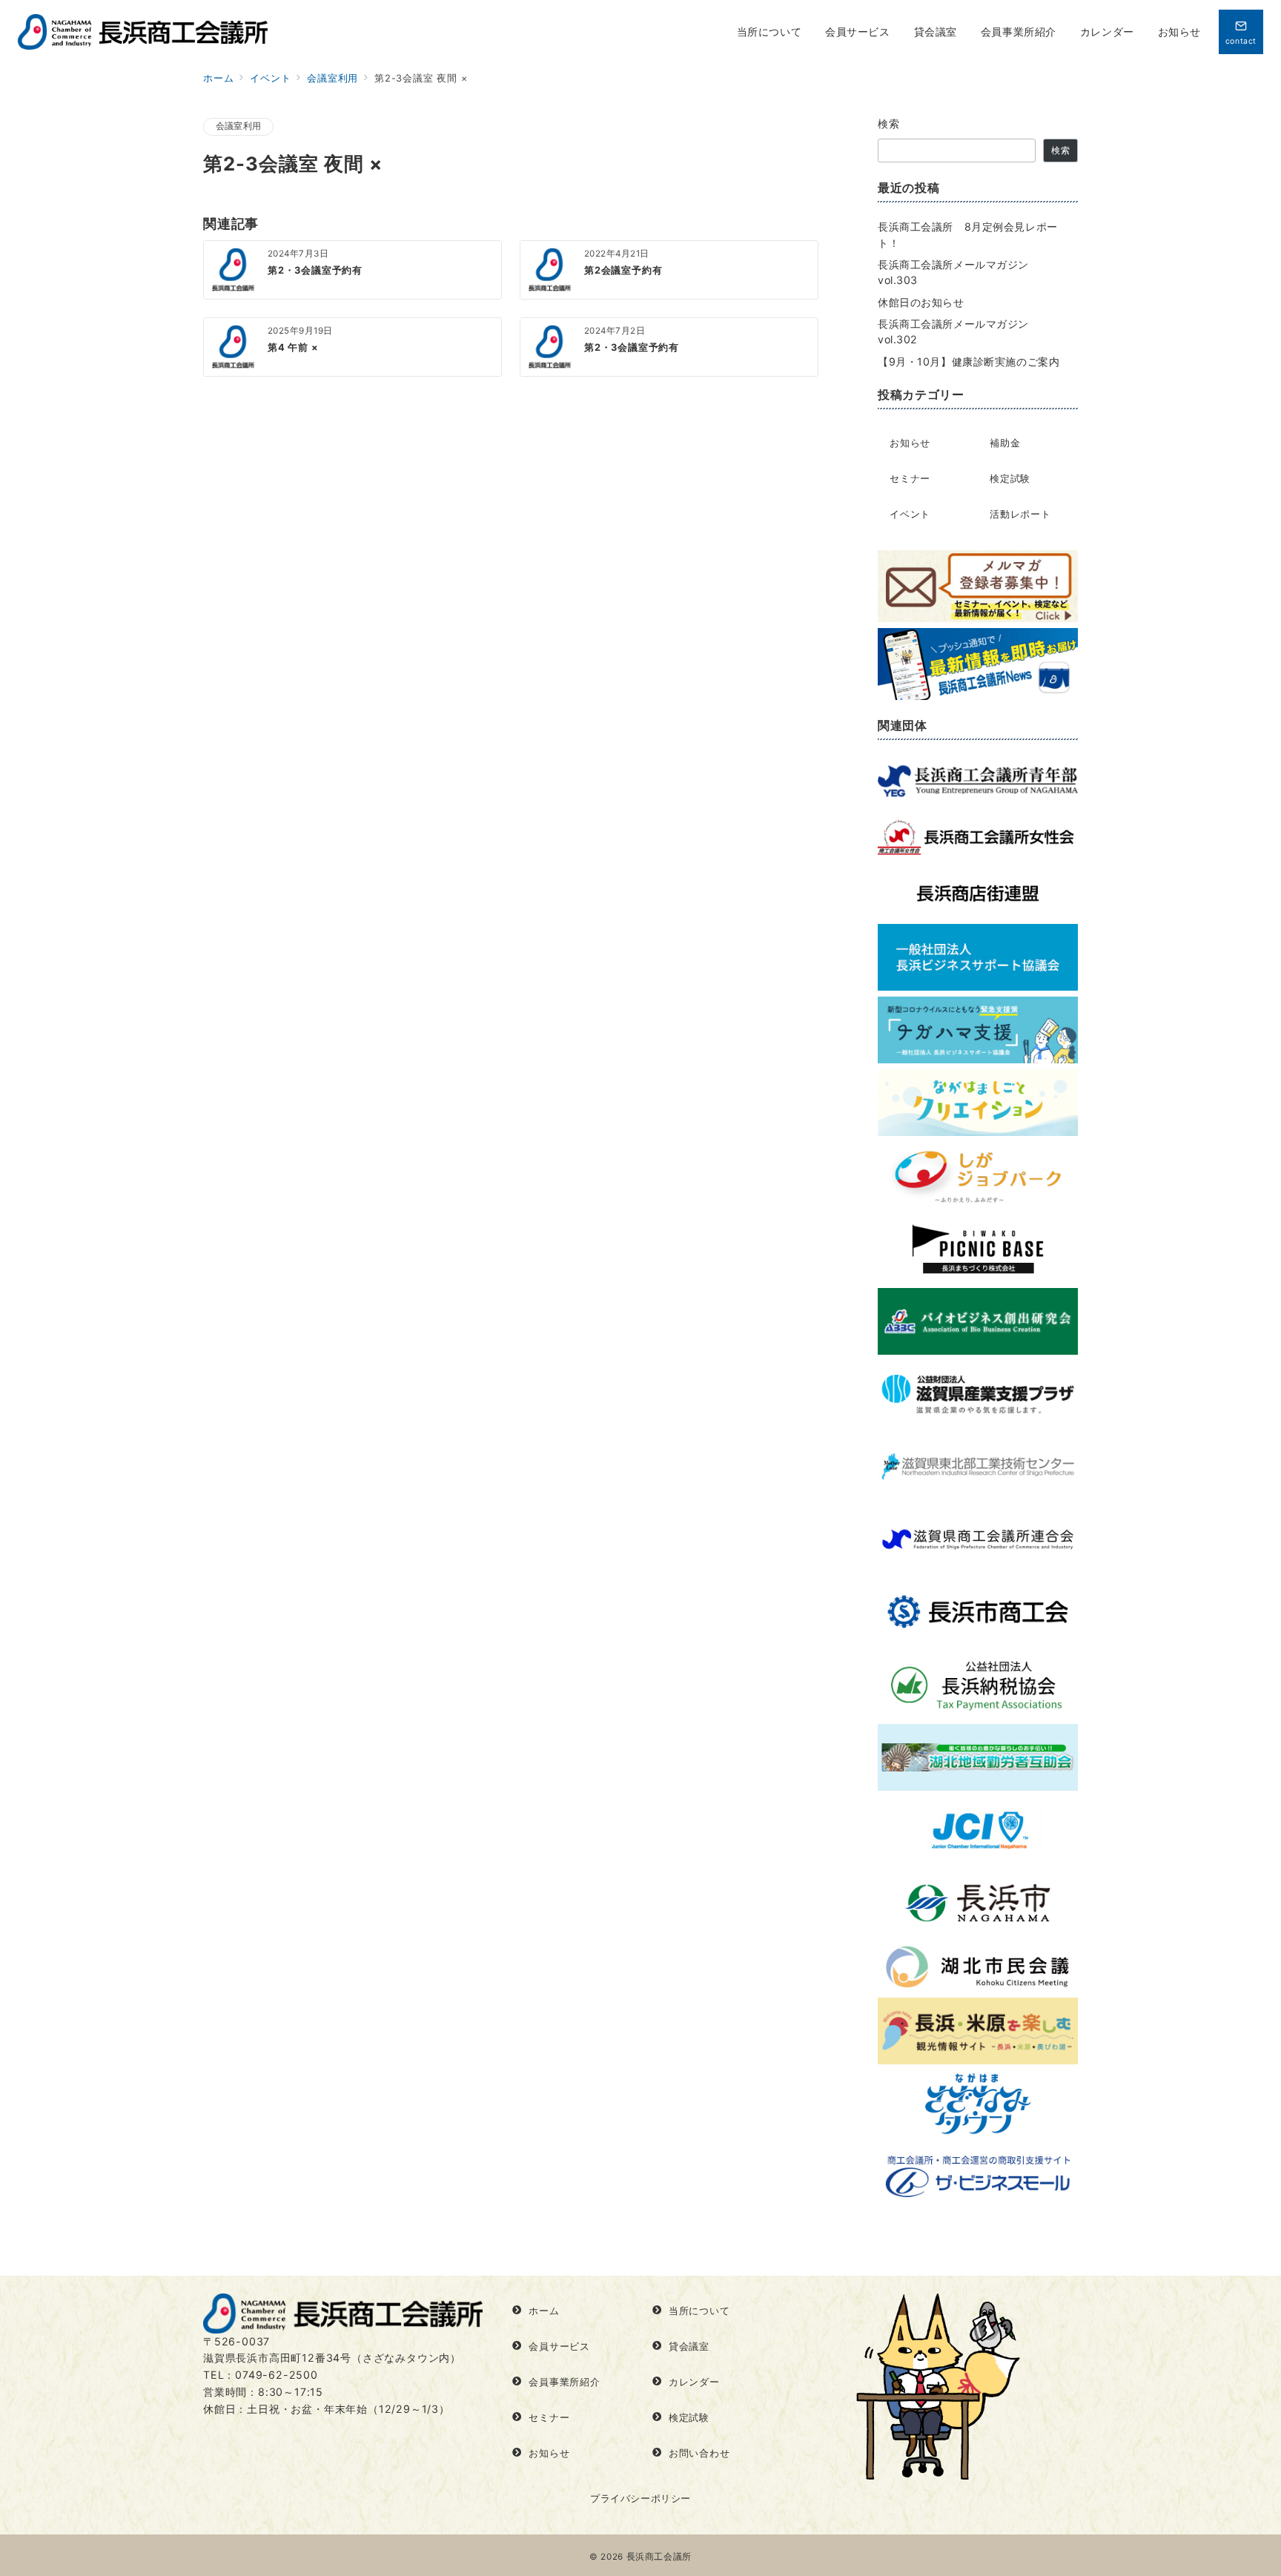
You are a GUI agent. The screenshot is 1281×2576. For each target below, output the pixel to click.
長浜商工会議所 (659, 2557)
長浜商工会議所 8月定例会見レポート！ (968, 234)
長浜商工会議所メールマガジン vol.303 (959, 272)
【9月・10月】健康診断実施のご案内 (969, 361)
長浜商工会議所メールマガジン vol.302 (959, 331)
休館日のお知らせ (921, 302)
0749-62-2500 (277, 2375)
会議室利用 (238, 126)
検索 (889, 123)
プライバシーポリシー (640, 2499)
